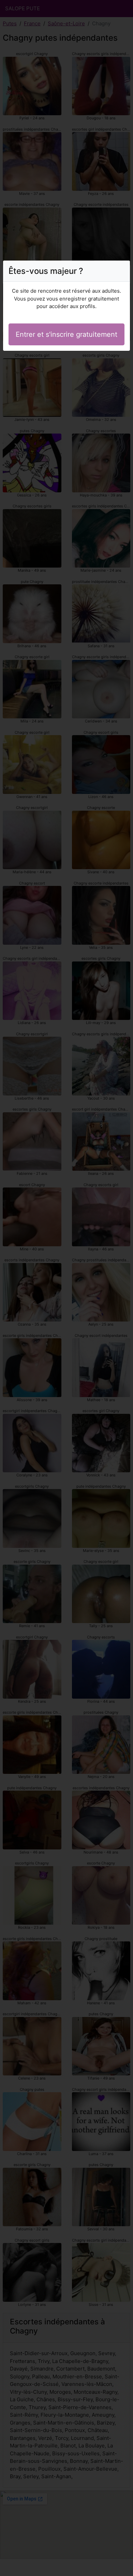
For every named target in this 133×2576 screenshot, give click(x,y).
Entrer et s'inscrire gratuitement (66, 334)
